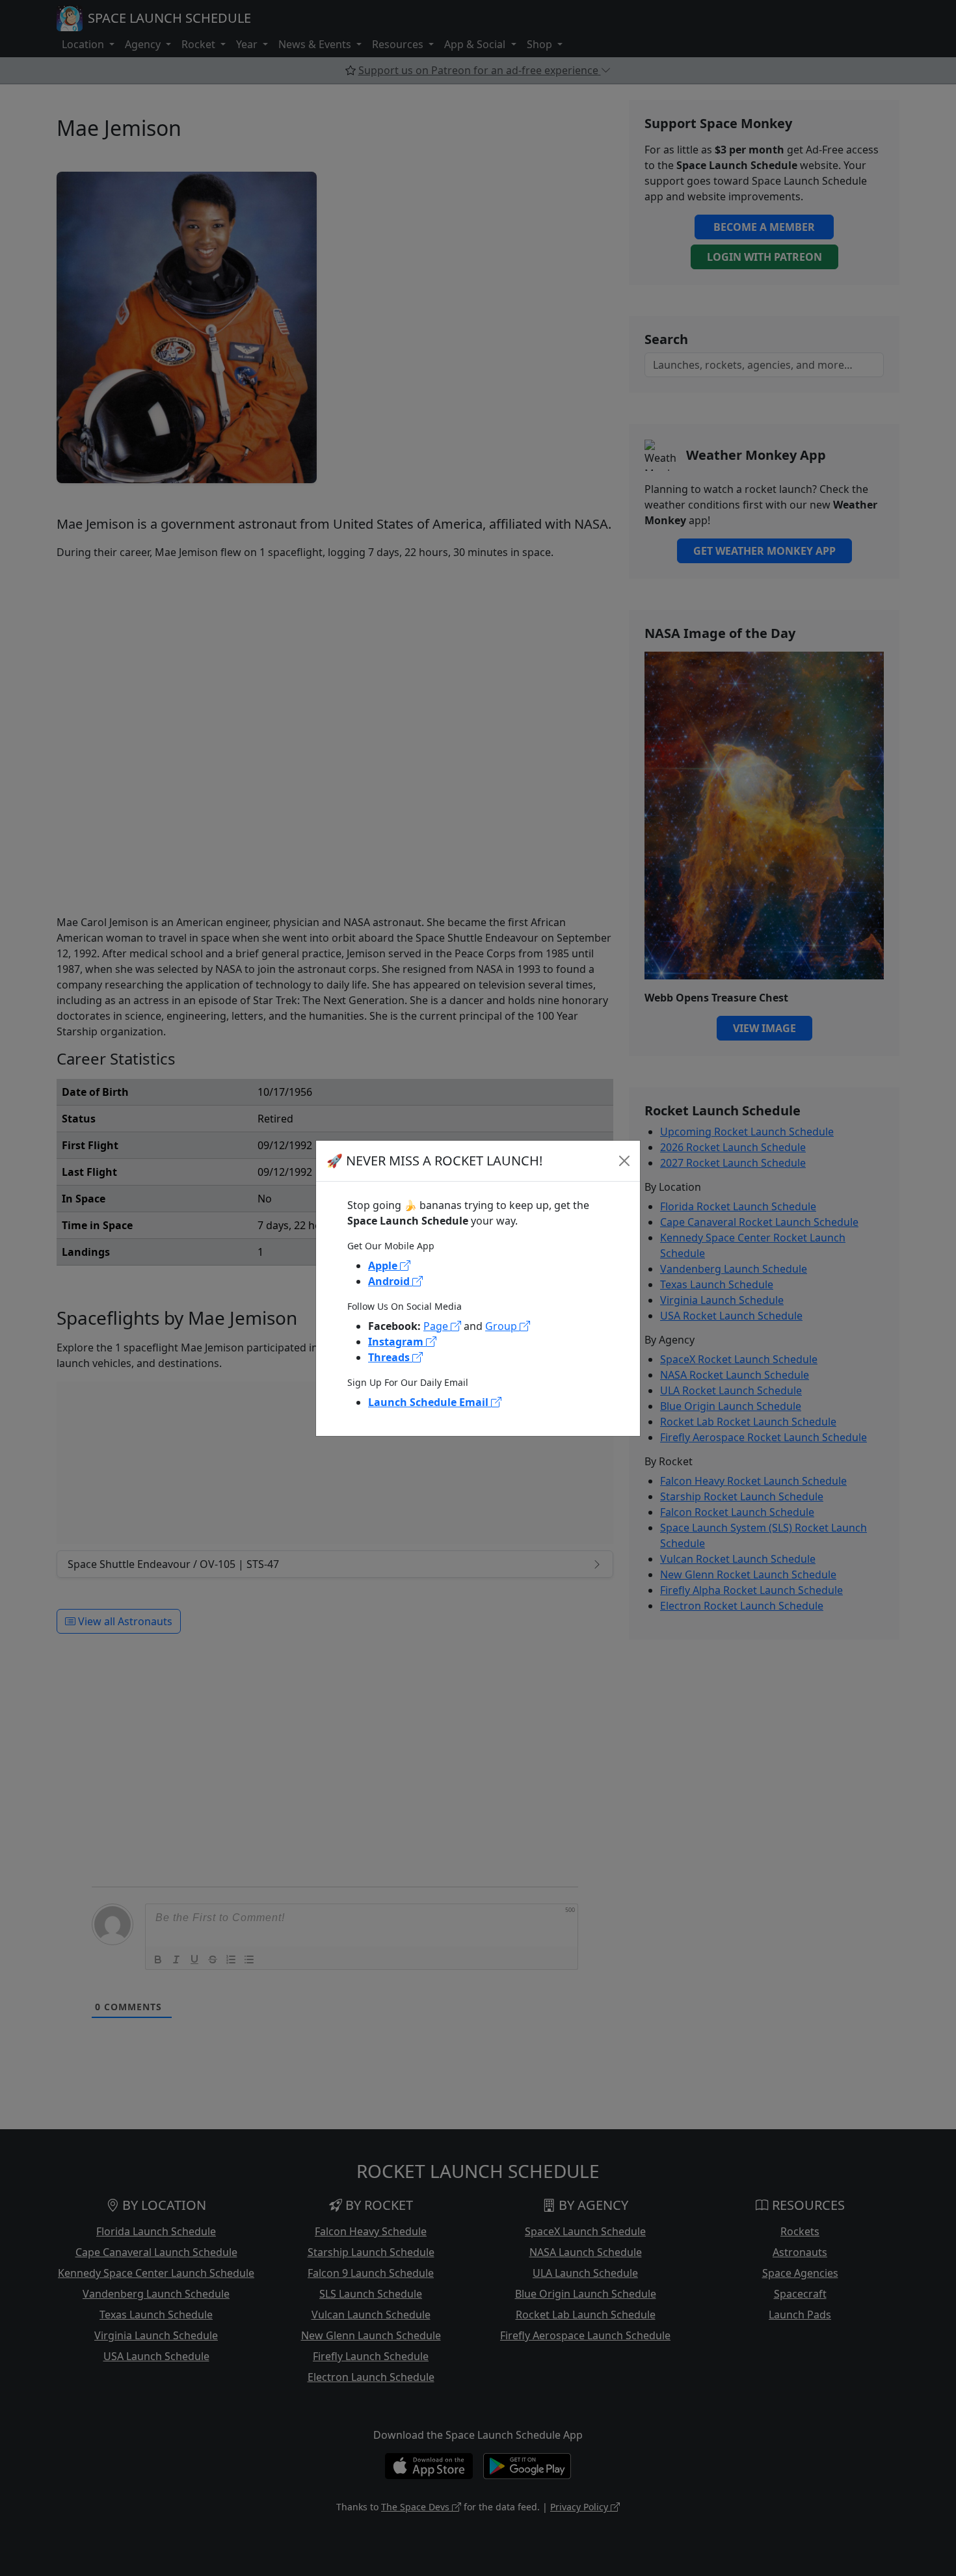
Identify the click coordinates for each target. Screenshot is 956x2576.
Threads (390, 1357)
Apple (384, 1266)
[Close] (624, 1161)
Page (437, 1326)
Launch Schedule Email (430, 1402)
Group (502, 1326)
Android (390, 1281)
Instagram (397, 1342)
